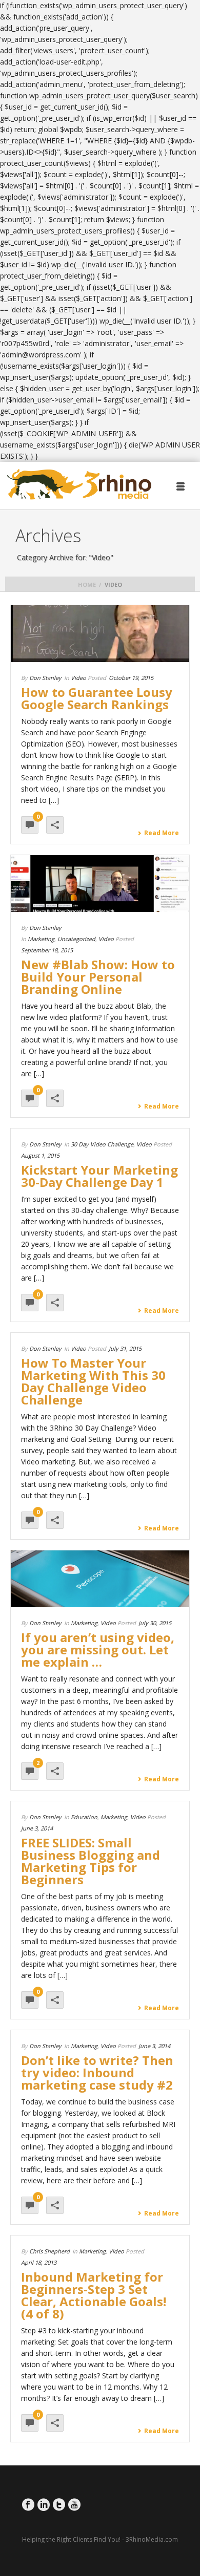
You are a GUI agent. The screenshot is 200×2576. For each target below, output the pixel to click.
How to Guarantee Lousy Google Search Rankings (97, 698)
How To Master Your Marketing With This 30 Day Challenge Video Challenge (93, 1381)
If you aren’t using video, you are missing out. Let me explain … (98, 1649)
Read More (162, 833)
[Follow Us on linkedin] (44, 2505)
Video (78, 678)
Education (84, 1817)
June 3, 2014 (37, 1828)
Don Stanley (45, 678)
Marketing (41, 939)
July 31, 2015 (125, 1348)
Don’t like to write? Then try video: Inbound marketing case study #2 (97, 2072)
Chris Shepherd (49, 2251)
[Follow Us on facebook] (28, 2505)
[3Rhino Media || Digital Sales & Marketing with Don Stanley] (79, 485)
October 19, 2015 (131, 678)
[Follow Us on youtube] (74, 2505)
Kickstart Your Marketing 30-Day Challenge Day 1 (99, 1176)
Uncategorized (76, 939)
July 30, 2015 (155, 1623)
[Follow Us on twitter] (59, 2505)
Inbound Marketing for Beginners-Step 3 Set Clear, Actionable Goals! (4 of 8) (94, 2295)
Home (87, 584)
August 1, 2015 (40, 1155)
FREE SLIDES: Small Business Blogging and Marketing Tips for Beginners (91, 1861)
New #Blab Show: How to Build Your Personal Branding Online (98, 977)
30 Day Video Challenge (102, 1144)
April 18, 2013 (39, 2262)
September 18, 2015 (47, 950)
